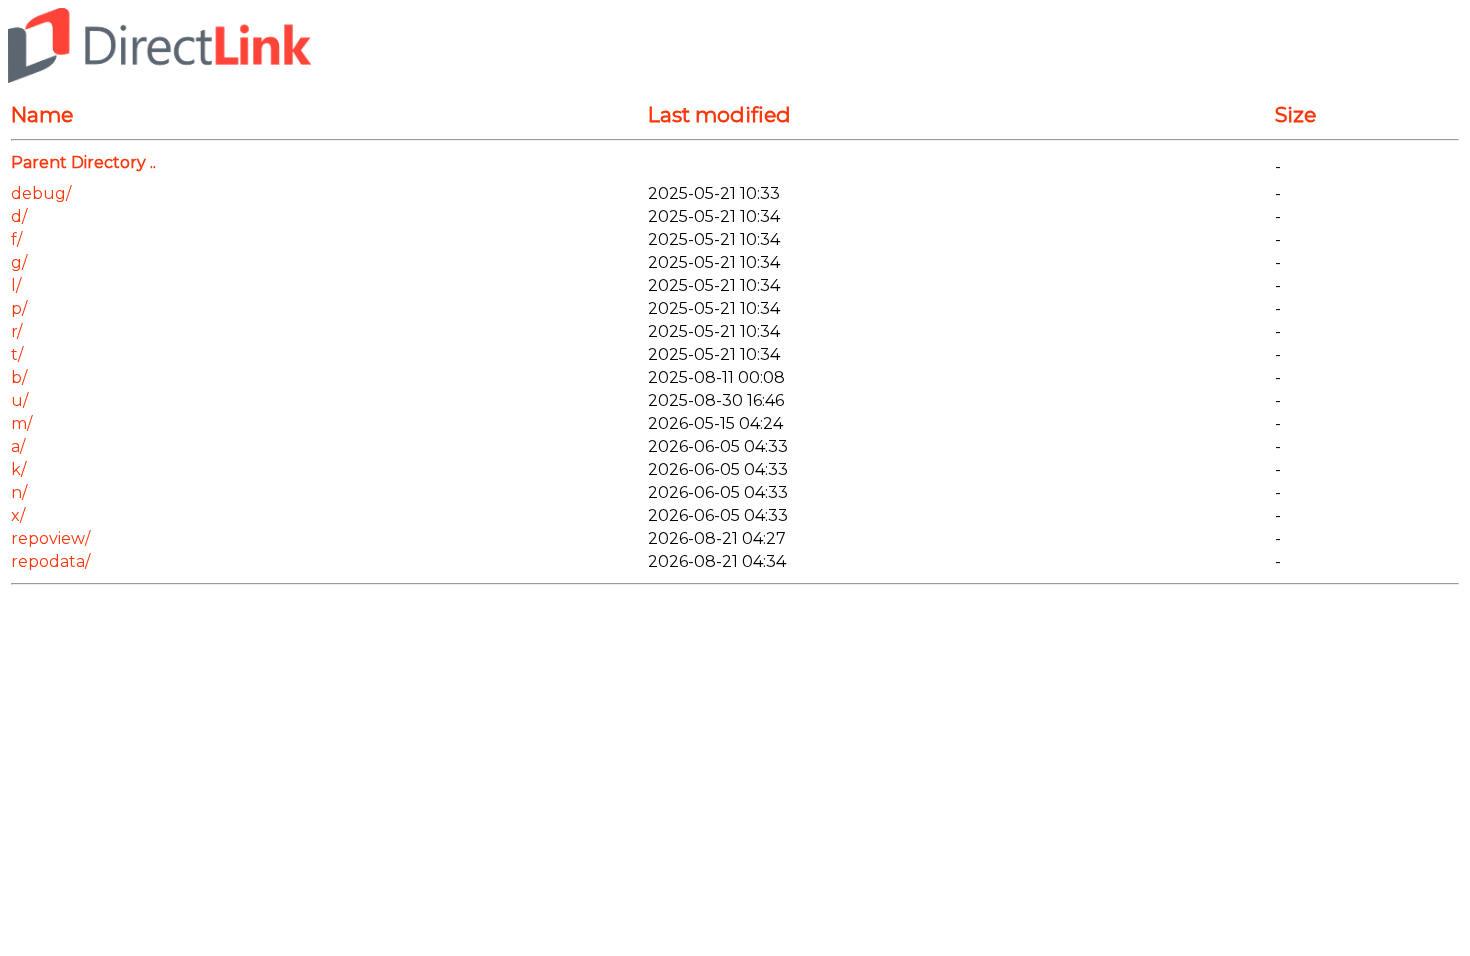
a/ (18, 446)
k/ (18, 469)
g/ (19, 262)
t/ (17, 354)
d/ (19, 216)
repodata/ (50, 561)
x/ (18, 515)
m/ (21, 423)
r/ (16, 331)
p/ (19, 308)
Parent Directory (78, 162)
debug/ (41, 193)
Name (42, 114)
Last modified (719, 114)
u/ (19, 400)
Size (1295, 114)
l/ (16, 285)
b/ (19, 377)
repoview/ (50, 538)
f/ (16, 239)
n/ (19, 492)
